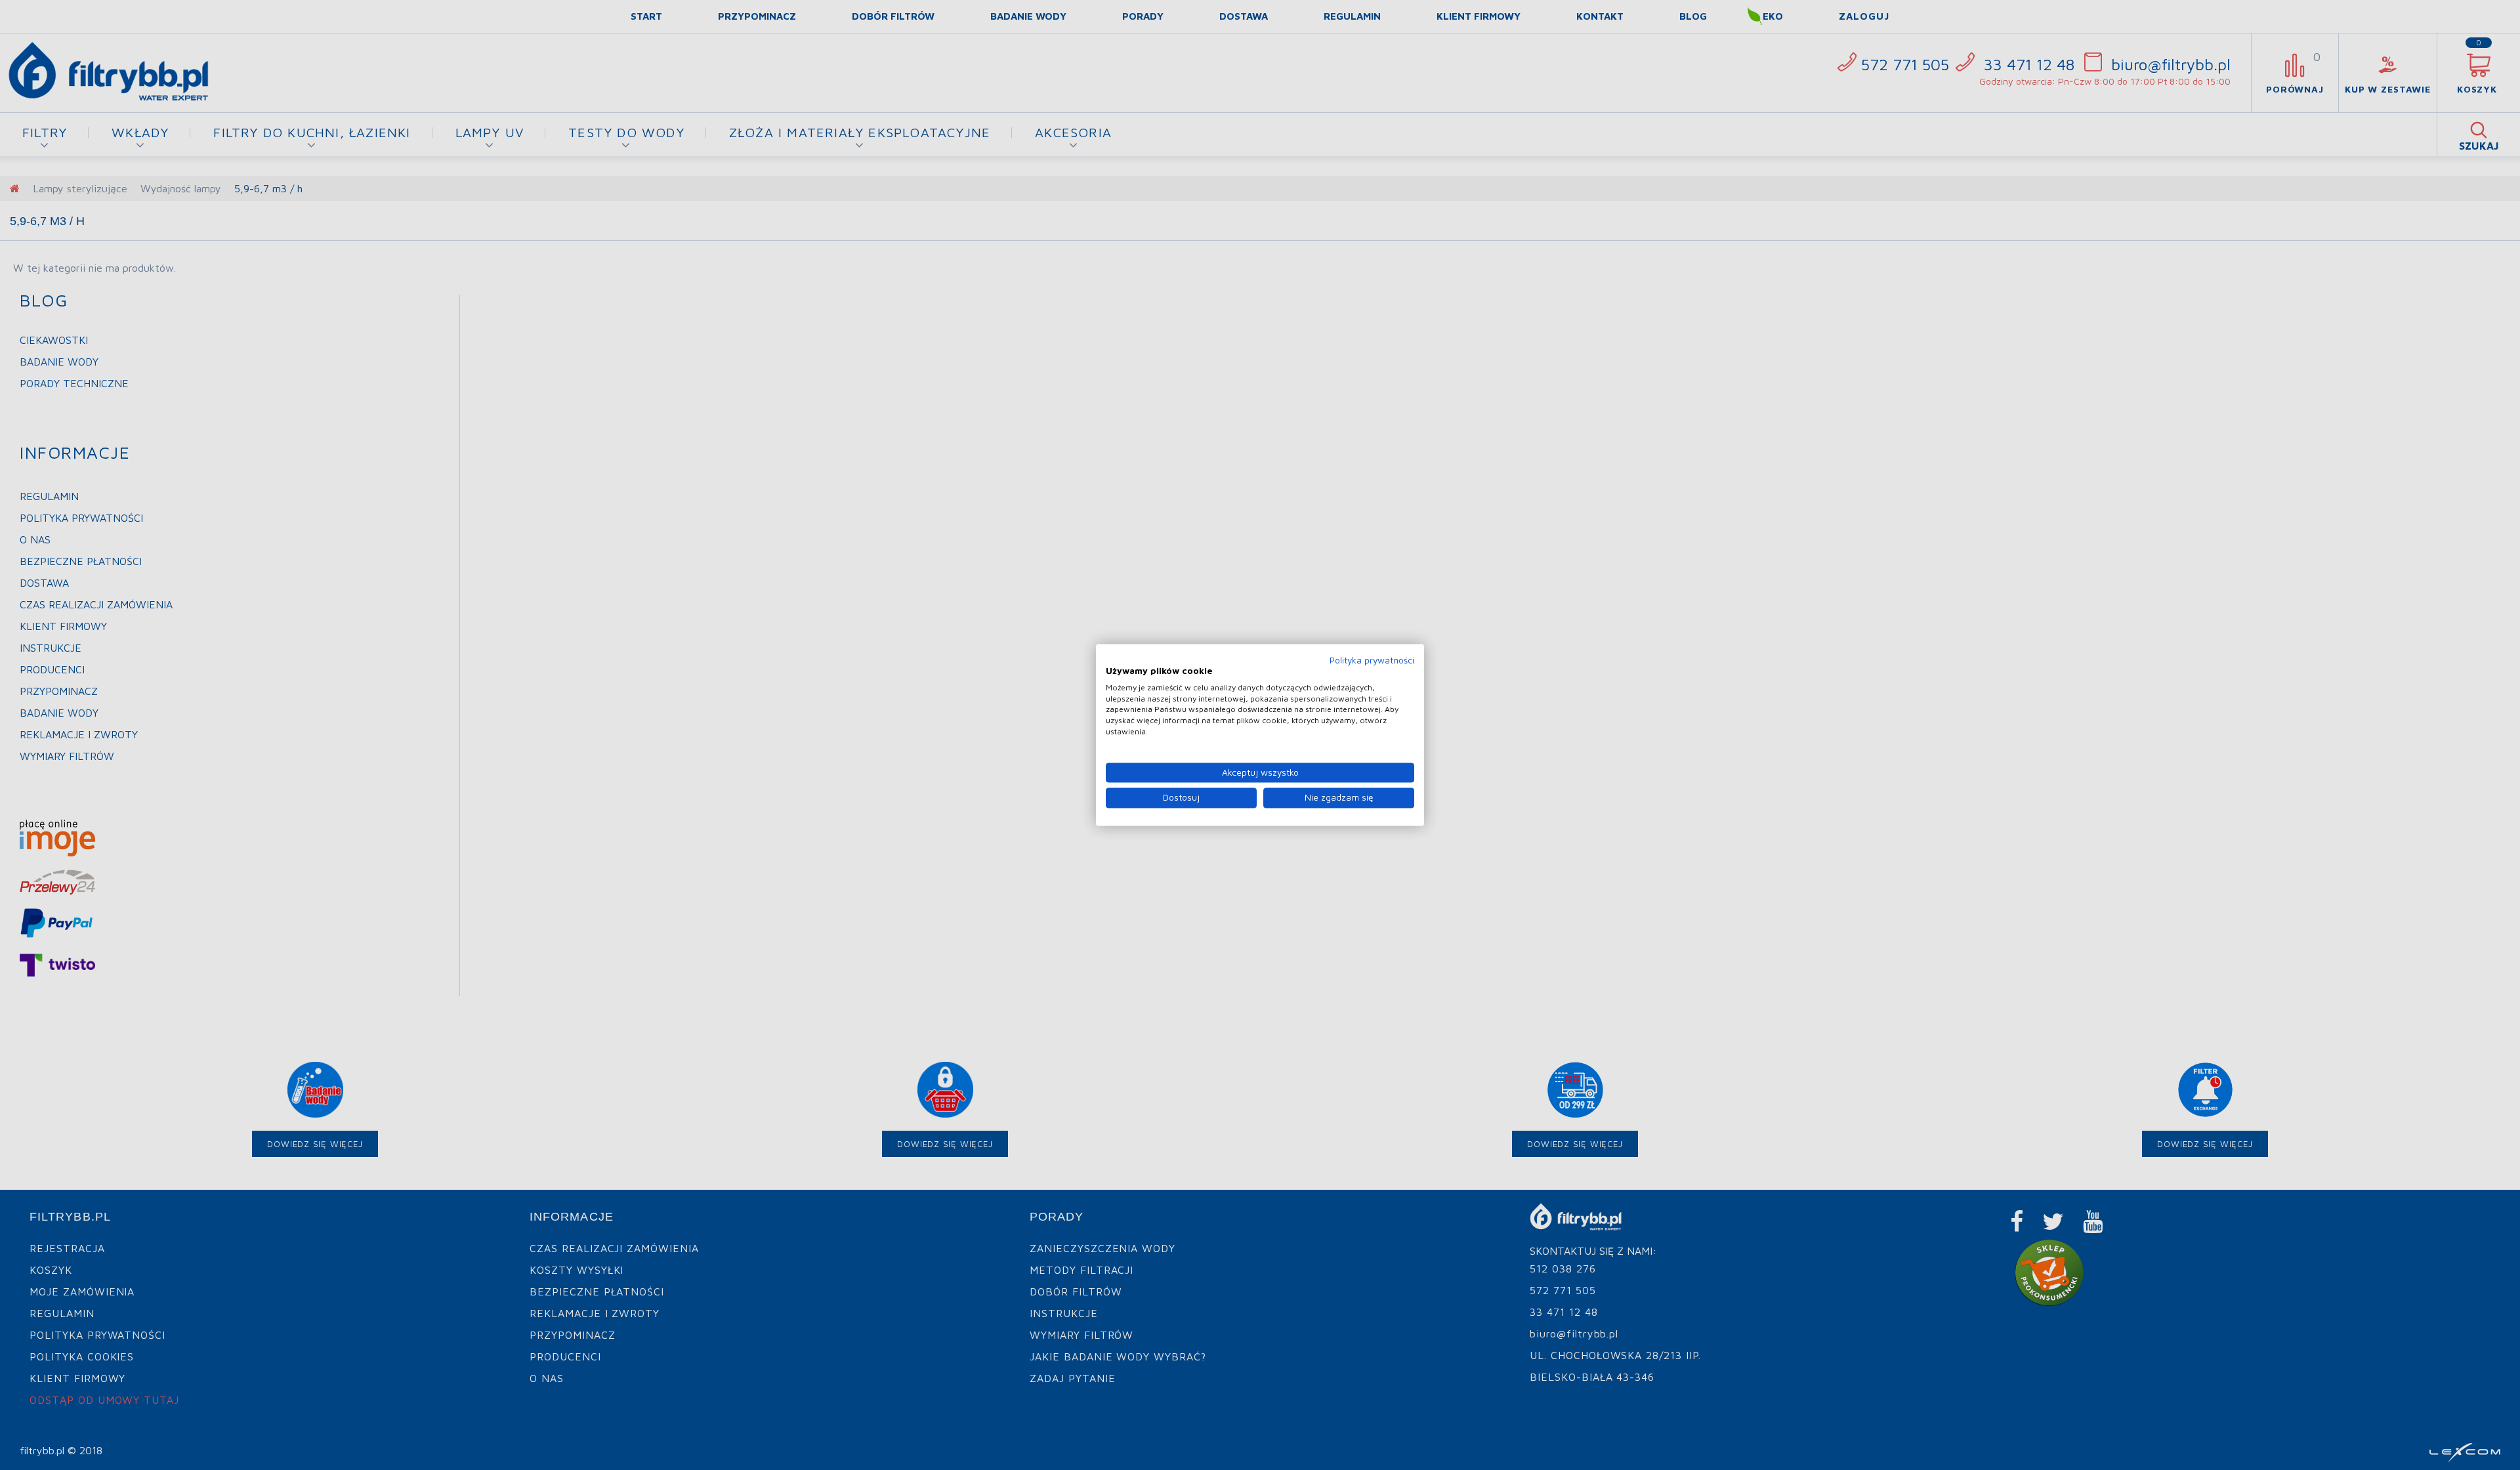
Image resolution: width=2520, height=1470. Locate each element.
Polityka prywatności (1372, 660)
